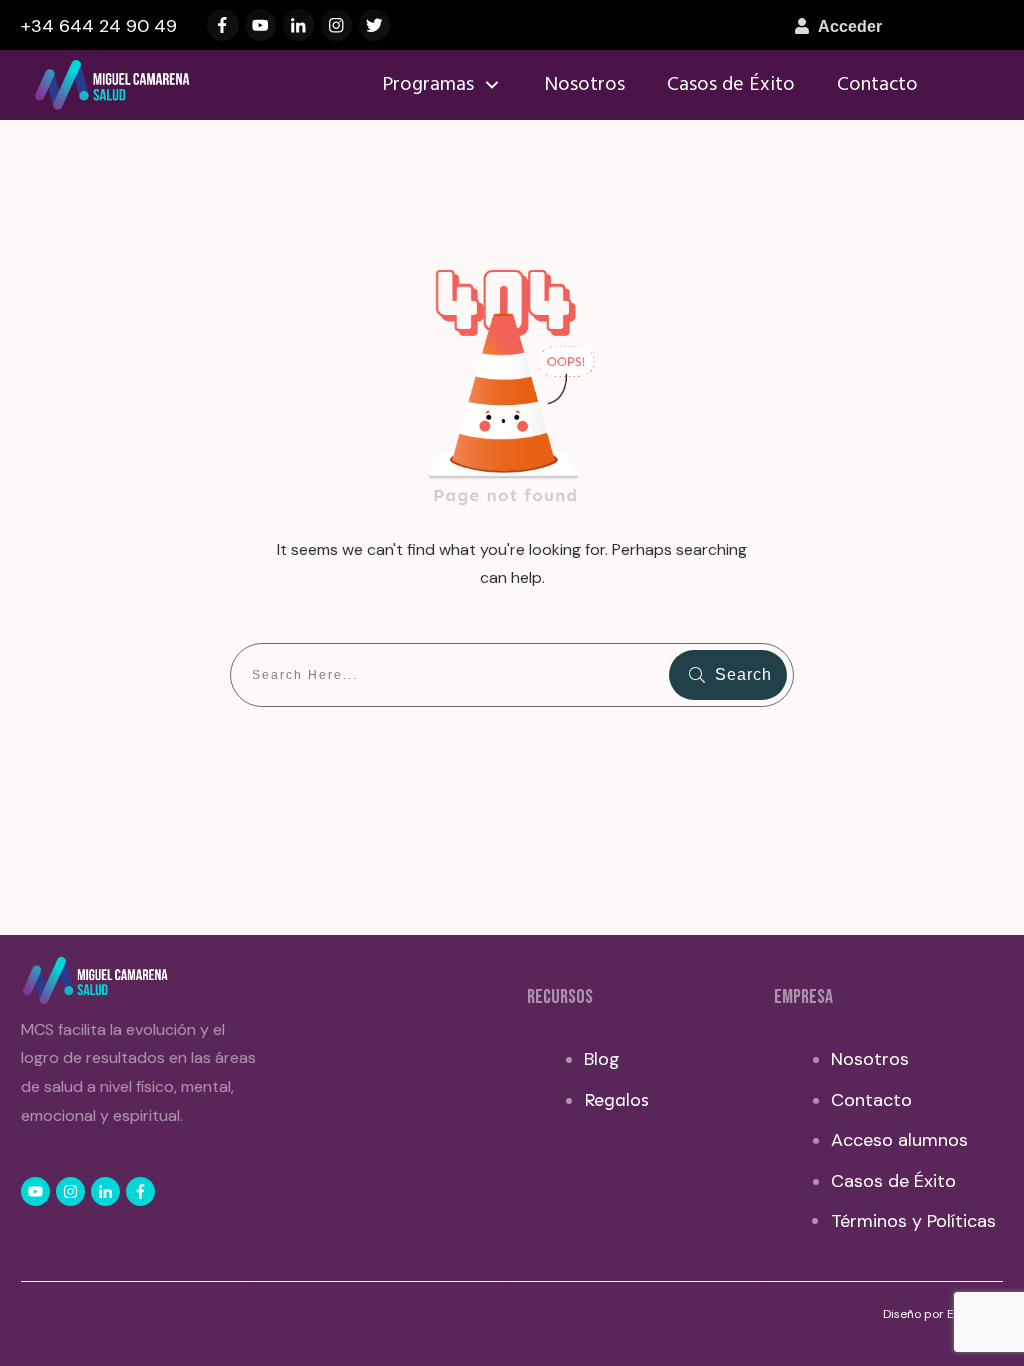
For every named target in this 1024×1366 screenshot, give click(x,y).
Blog (602, 1059)
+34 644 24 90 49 (99, 26)
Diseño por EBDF (931, 1314)
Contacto (871, 1100)
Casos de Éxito (893, 1181)
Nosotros (870, 1059)
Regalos (616, 1100)
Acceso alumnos (899, 1140)
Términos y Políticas (913, 1221)
